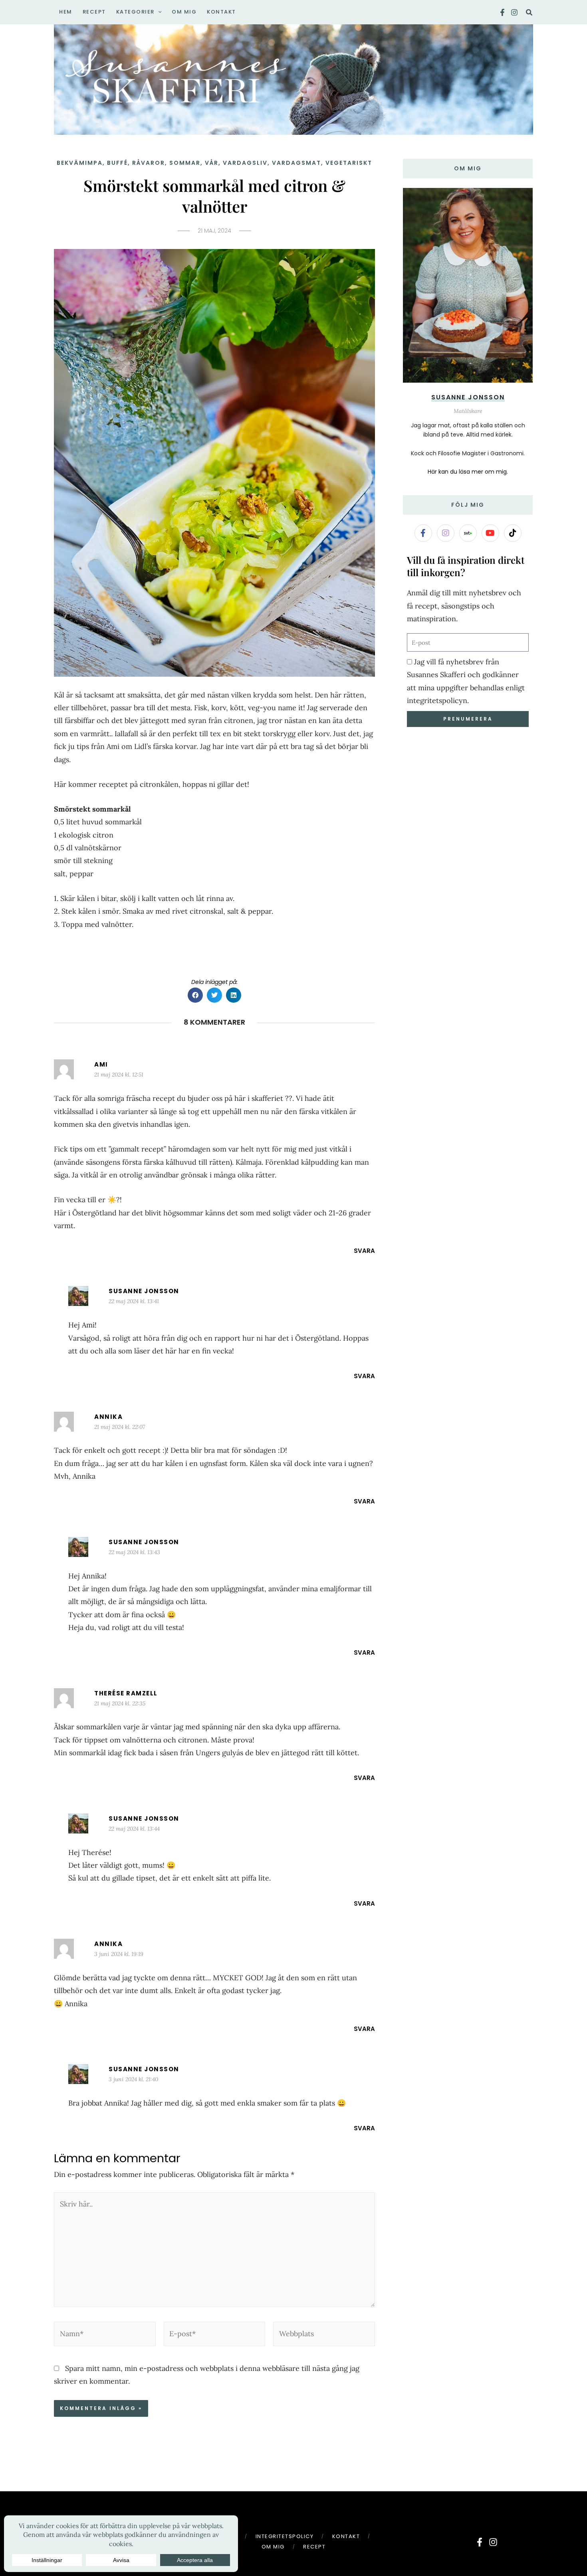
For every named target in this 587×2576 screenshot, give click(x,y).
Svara (364, 1251)
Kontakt (346, 2536)
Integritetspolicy (285, 2536)
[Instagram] (514, 12)
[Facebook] (502, 12)
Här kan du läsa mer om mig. (468, 472)
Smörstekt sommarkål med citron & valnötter (214, 196)
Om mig (273, 2547)
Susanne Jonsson (144, 1291)
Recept (314, 2547)
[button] (158, 12)
